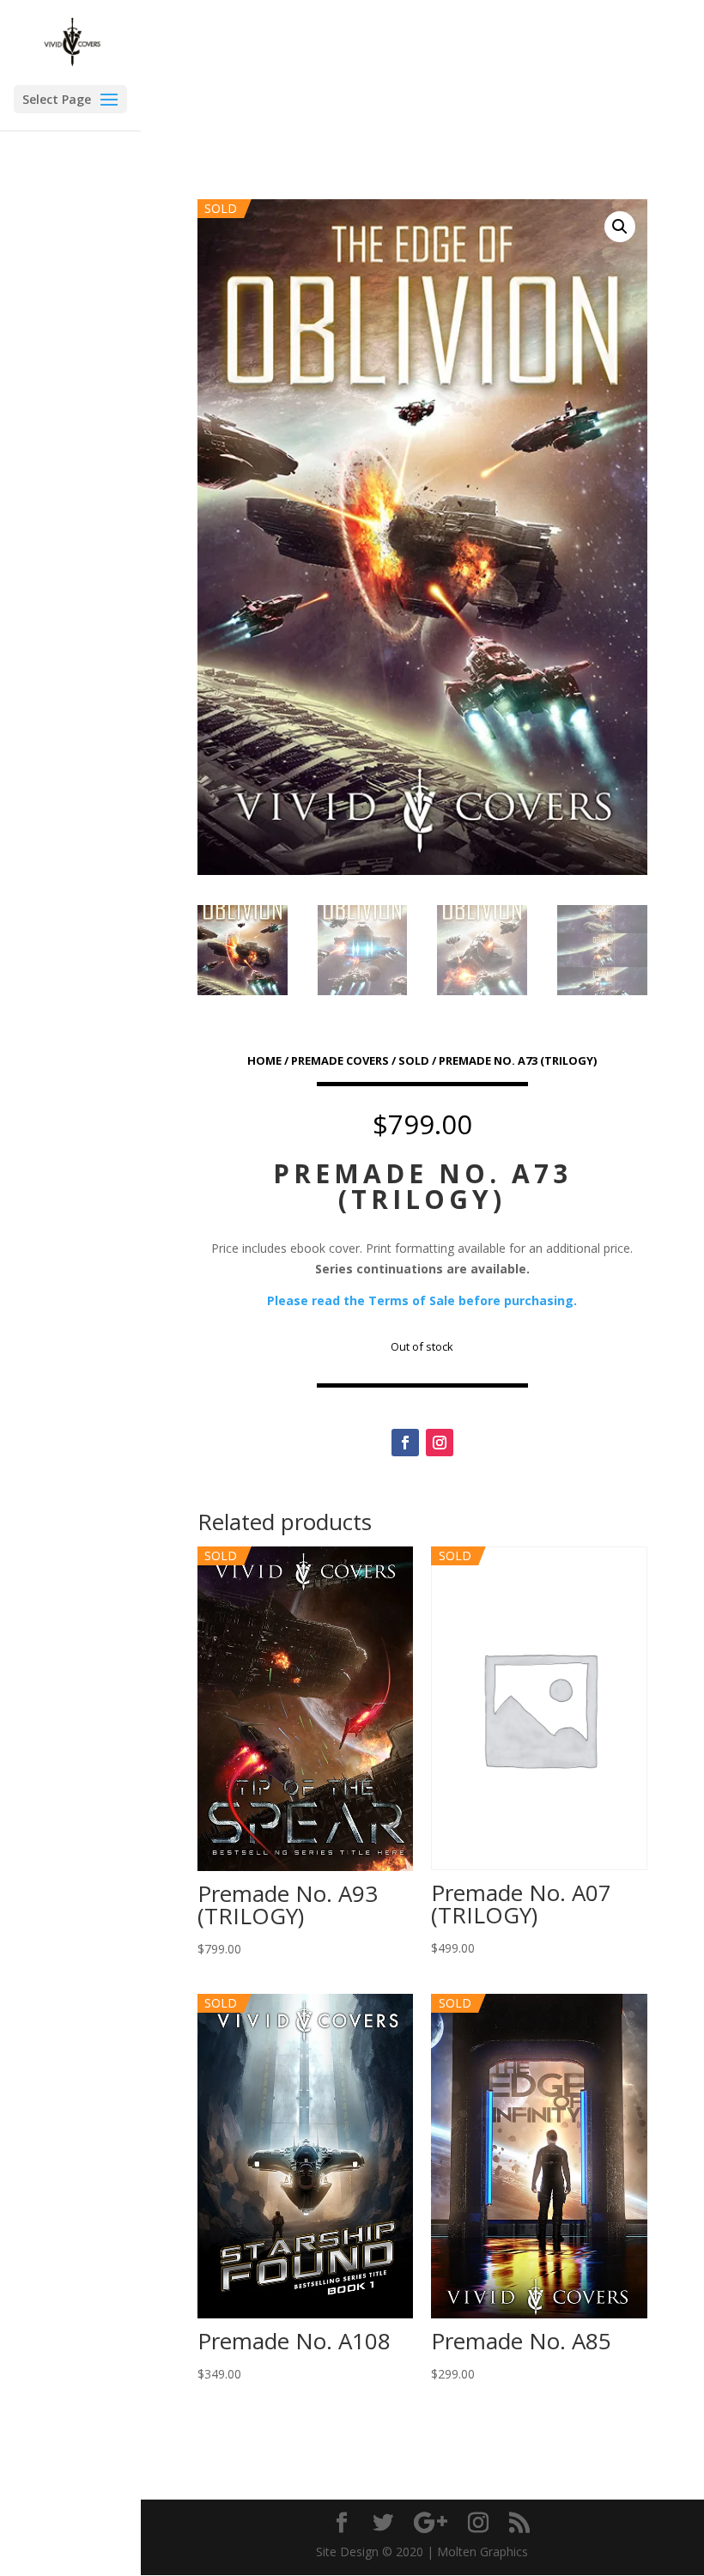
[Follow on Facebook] (405, 1443)
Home (264, 1060)
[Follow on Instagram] (440, 1443)
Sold (414, 1060)
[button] (620, 227)
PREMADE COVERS (340, 1060)
